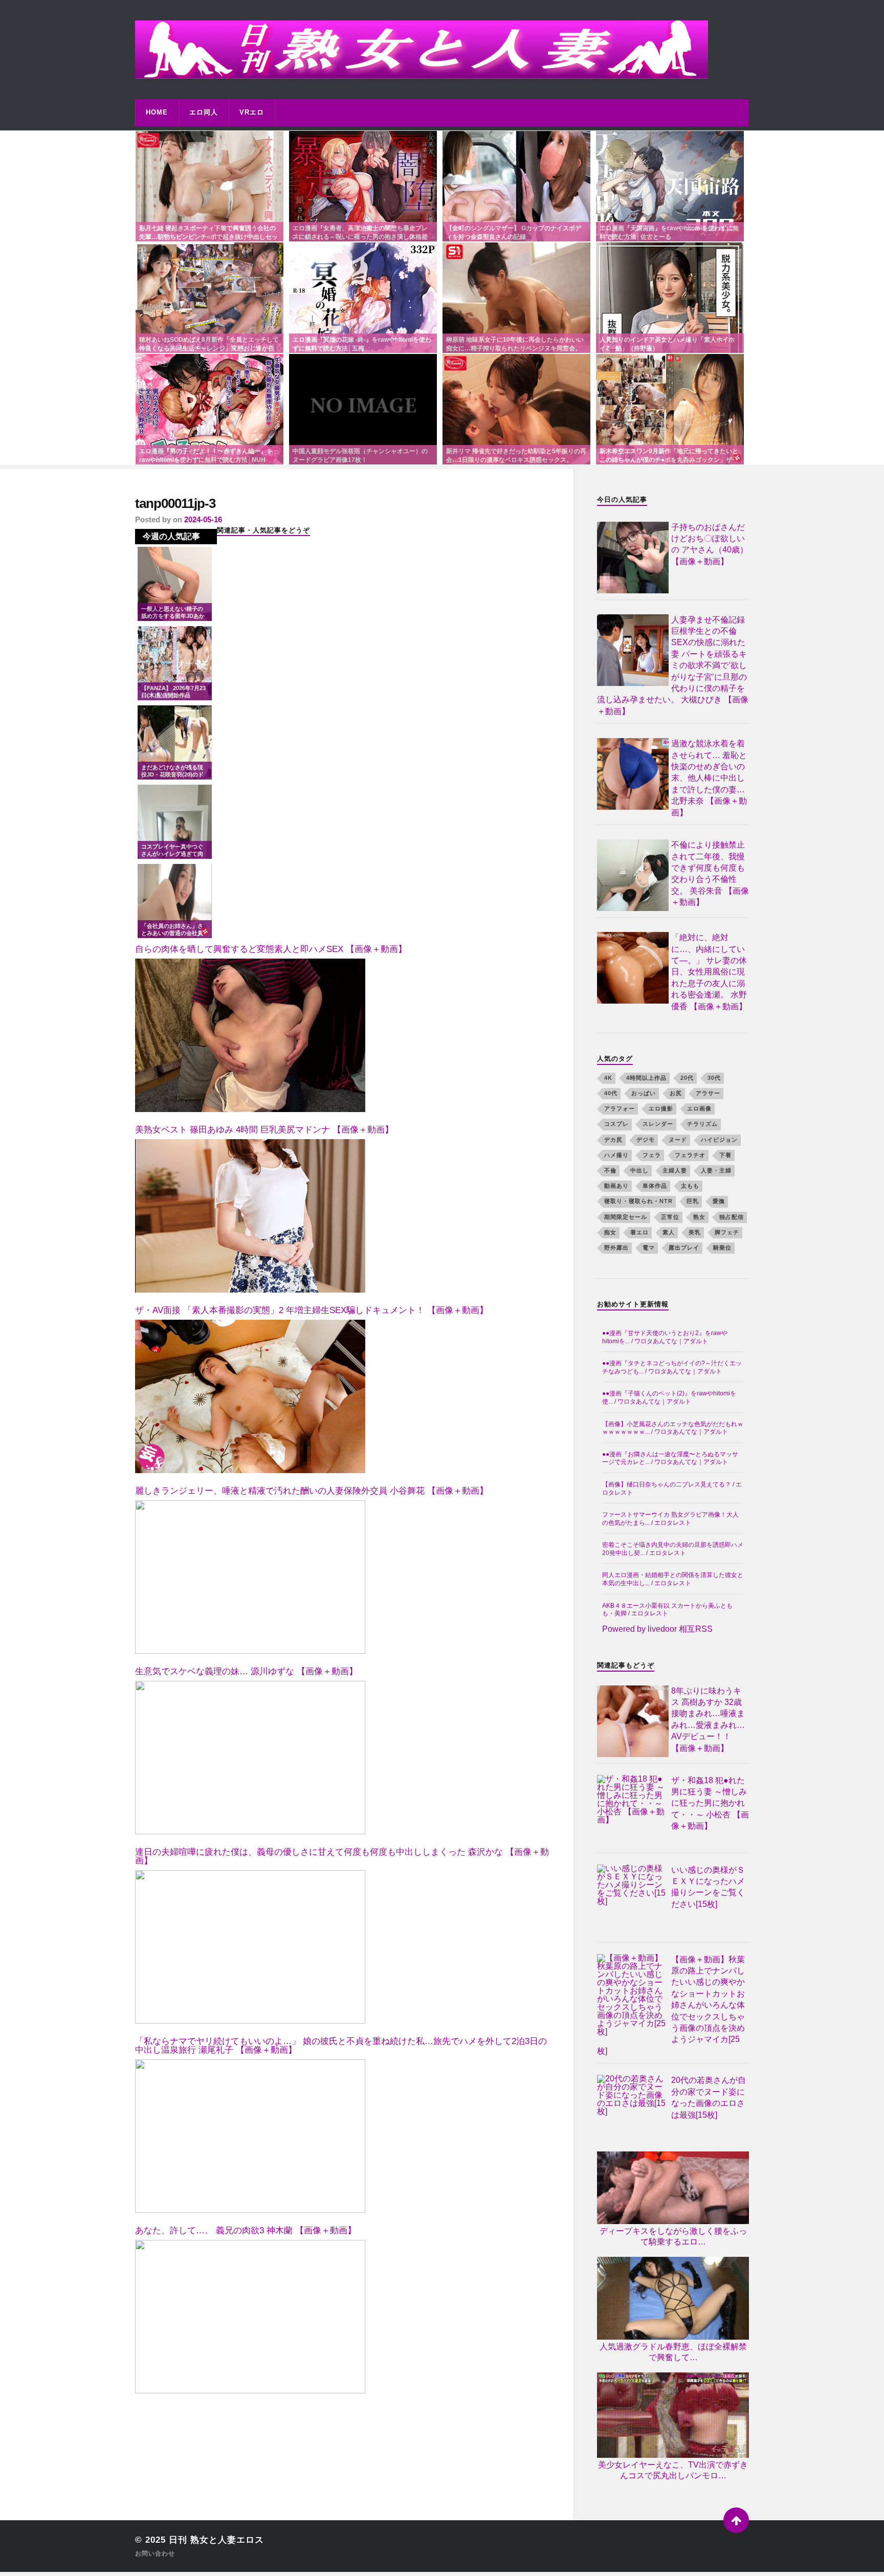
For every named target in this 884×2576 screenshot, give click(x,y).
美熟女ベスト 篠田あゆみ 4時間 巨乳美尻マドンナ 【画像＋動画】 (264, 1130)
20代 (687, 1078)
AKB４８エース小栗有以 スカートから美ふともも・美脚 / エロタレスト (667, 1610)
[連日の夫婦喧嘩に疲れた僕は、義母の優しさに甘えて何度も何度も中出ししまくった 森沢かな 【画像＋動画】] (250, 1947)
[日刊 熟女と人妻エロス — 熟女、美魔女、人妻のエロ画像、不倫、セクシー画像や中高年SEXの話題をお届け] (442, 50)
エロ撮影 (661, 1108)
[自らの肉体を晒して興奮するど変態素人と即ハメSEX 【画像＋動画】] (250, 1035)
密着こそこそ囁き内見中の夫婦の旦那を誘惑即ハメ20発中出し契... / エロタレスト (673, 1549)
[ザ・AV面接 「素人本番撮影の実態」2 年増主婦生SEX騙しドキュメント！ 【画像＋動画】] (250, 1396)
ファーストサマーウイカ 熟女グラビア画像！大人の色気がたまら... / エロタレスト (670, 1519)
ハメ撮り (616, 1155)
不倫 (610, 1170)
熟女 (699, 1217)
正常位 (670, 1217)
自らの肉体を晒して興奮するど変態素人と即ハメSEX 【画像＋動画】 (271, 949)
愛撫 (719, 1201)
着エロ (639, 1232)
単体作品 (655, 1186)
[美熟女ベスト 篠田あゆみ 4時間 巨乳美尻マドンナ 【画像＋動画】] (250, 1216)
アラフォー (620, 1108)
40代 (611, 1093)
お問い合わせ (155, 2553)
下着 (725, 1155)
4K (608, 1078)
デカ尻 (613, 1140)
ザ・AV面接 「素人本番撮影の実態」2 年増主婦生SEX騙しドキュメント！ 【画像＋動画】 (312, 1310)
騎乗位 (722, 1248)
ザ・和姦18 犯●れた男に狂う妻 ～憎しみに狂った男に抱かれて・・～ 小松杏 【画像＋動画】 (710, 1803)
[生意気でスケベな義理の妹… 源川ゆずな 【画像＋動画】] (250, 1758)
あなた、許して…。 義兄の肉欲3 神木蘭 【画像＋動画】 (246, 2230)
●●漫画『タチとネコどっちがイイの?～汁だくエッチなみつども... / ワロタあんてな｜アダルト (672, 1367)
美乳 (695, 1232)
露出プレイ (684, 1248)
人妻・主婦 (716, 1170)
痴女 (610, 1232)
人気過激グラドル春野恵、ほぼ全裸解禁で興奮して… (673, 2352)
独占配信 (732, 1217)
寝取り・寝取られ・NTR (638, 1201)
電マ (649, 1248)
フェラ (652, 1155)
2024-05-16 (203, 519)
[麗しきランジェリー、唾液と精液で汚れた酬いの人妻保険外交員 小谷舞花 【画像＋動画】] (250, 1577)
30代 (714, 1078)
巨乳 (693, 1201)
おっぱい (644, 1093)
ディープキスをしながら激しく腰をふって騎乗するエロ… (673, 2236)
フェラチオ (690, 1155)
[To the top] (736, 2520)
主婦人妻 (675, 1170)
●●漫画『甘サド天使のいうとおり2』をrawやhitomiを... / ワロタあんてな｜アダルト (665, 1337)
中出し (639, 1170)
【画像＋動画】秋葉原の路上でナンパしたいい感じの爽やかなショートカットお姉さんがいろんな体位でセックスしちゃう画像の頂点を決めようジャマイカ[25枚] (671, 2005)
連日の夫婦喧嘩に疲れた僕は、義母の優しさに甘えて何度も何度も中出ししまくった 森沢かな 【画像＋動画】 (342, 1856)
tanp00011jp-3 (175, 503)
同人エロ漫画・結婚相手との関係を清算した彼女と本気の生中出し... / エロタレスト (673, 1579)
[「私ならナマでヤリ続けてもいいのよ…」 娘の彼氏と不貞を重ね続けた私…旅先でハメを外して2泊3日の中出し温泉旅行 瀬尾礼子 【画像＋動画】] (250, 2136)
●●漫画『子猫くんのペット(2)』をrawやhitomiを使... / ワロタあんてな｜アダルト (669, 1397)
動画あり (616, 1186)
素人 (669, 1232)
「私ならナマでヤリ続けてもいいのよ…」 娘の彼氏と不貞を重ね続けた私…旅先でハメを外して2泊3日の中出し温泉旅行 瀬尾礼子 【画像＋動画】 (341, 2046)
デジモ (646, 1140)
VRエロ (252, 112)
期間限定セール (626, 1217)
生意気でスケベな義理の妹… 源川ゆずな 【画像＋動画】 (246, 1671)
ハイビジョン (719, 1140)
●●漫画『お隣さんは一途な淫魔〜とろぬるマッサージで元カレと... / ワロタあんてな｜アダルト (670, 1458)
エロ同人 (204, 112)
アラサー (708, 1093)
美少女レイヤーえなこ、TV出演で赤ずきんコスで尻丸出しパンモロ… (673, 2470)
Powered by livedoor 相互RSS (657, 1629)
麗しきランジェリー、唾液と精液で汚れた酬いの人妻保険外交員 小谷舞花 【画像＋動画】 (312, 1491)
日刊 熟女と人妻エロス (216, 2540)
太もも (690, 1186)
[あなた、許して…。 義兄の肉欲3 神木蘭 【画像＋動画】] (250, 2317)
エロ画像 (699, 1108)
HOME (157, 112)
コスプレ (616, 1124)
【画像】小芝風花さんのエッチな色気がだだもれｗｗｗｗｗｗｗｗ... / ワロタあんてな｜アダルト (673, 1428)
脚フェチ (727, 1232)
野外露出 (616, 1248)
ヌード (678, 1140)
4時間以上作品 (646, 1078)
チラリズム (702, 1124)
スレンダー (658, 1124)
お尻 (676, 1093)
